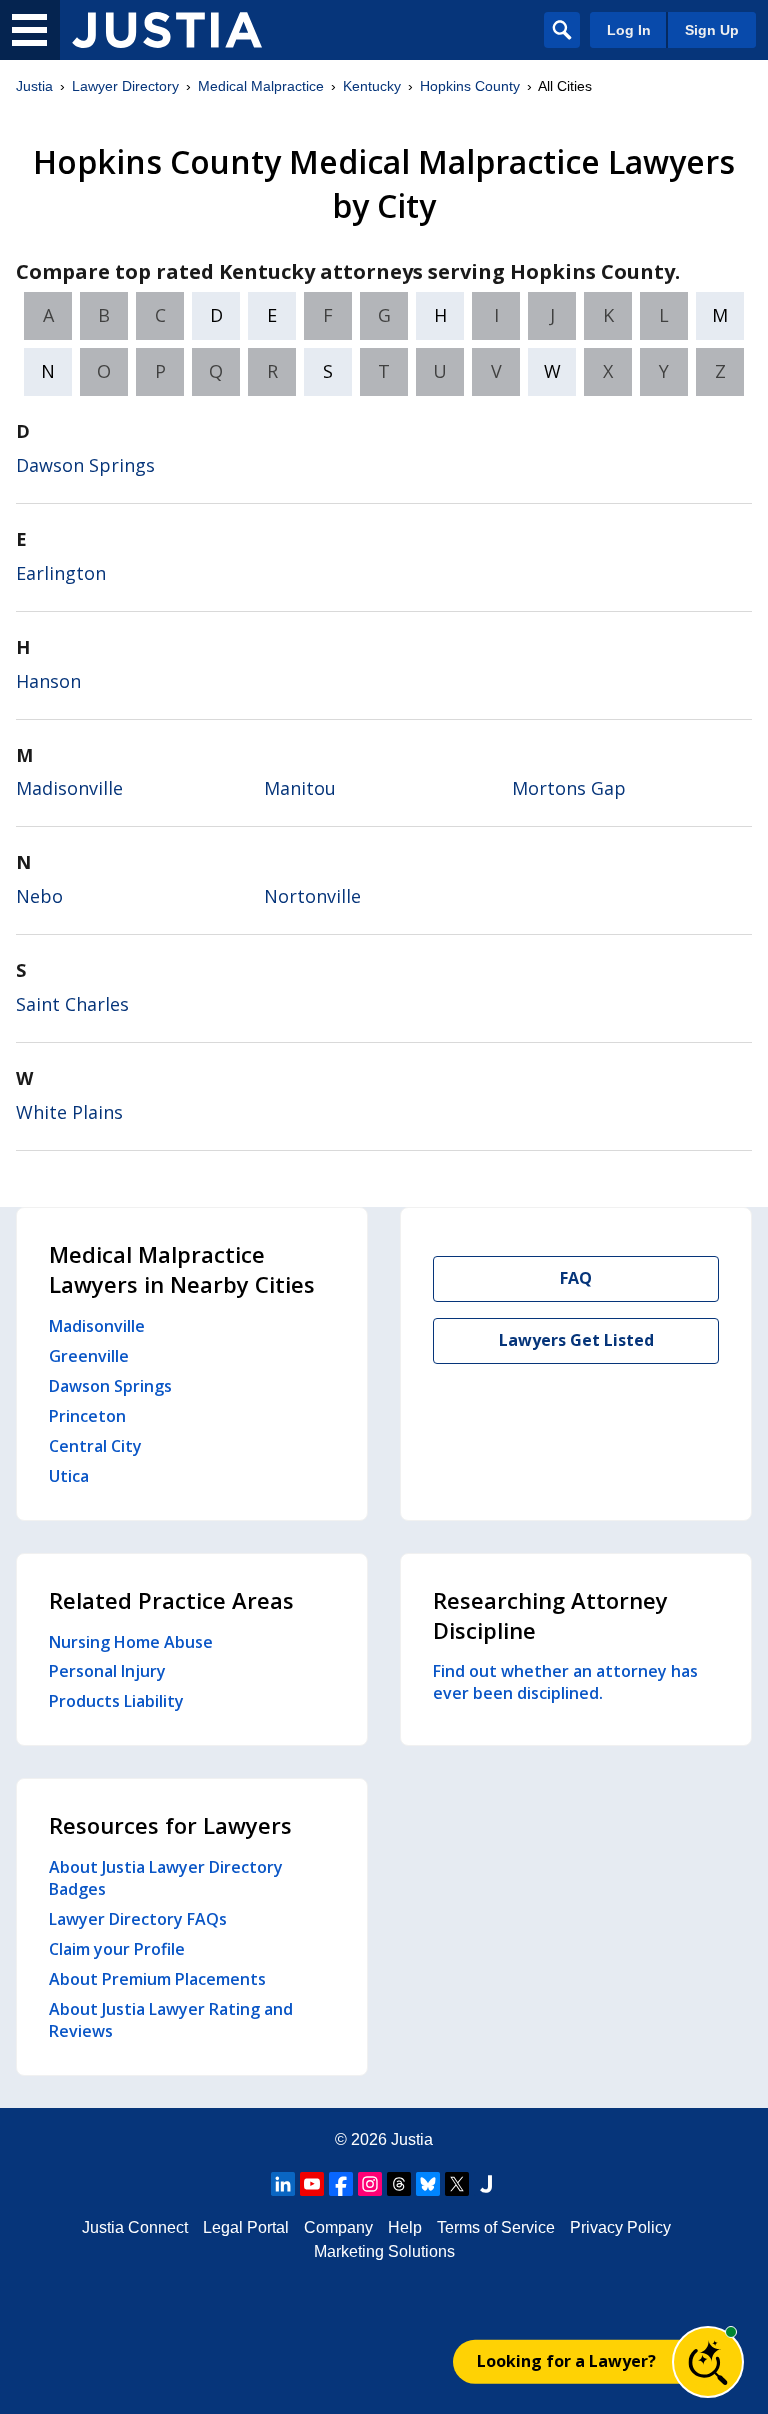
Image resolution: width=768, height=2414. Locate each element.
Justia (34, 86)
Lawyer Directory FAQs (138, 1919)
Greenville (89, 1356)
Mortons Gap (569, 788)
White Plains (69, 1112)
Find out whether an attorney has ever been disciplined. (565, 1682)
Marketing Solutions (384, 2251)
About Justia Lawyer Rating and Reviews (171, 2020)
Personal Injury (107, 1671)
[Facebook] (341, 2184)
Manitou (300, 788)
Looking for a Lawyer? (566, 2361)
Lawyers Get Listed (576, 1340)
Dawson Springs (85, 465)
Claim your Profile (117, 1949)
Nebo (39, 896)
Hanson (48, 681)
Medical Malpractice (261, 86)
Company (338, 2227)
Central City (95, 1446)
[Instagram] (370, 2184)
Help (405, 2227)
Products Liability (116, 1701)
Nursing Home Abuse (131, 1642)
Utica (69, 1476)
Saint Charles (72, 1004)
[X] (457, 2184)
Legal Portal (246, 2227)
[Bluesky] (428, 2184)
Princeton (87, 1416)
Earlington (61, 573)
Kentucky (372, 86)
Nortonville (312, 896)
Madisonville (69, 788)
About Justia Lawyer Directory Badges (166, 1878)
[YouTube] (312, 2184)
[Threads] (399, 2184)
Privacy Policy (620, 2227)
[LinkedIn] (283, 2184)
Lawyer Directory (125, 86)
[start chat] (708, 2362)
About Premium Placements (157, 1979)
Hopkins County (470, 86)
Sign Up (712, 30)
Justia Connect (135, 2227)
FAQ (576, 1278)
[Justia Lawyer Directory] (167, 30)
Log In (629, 30)
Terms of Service (496, 2227)
